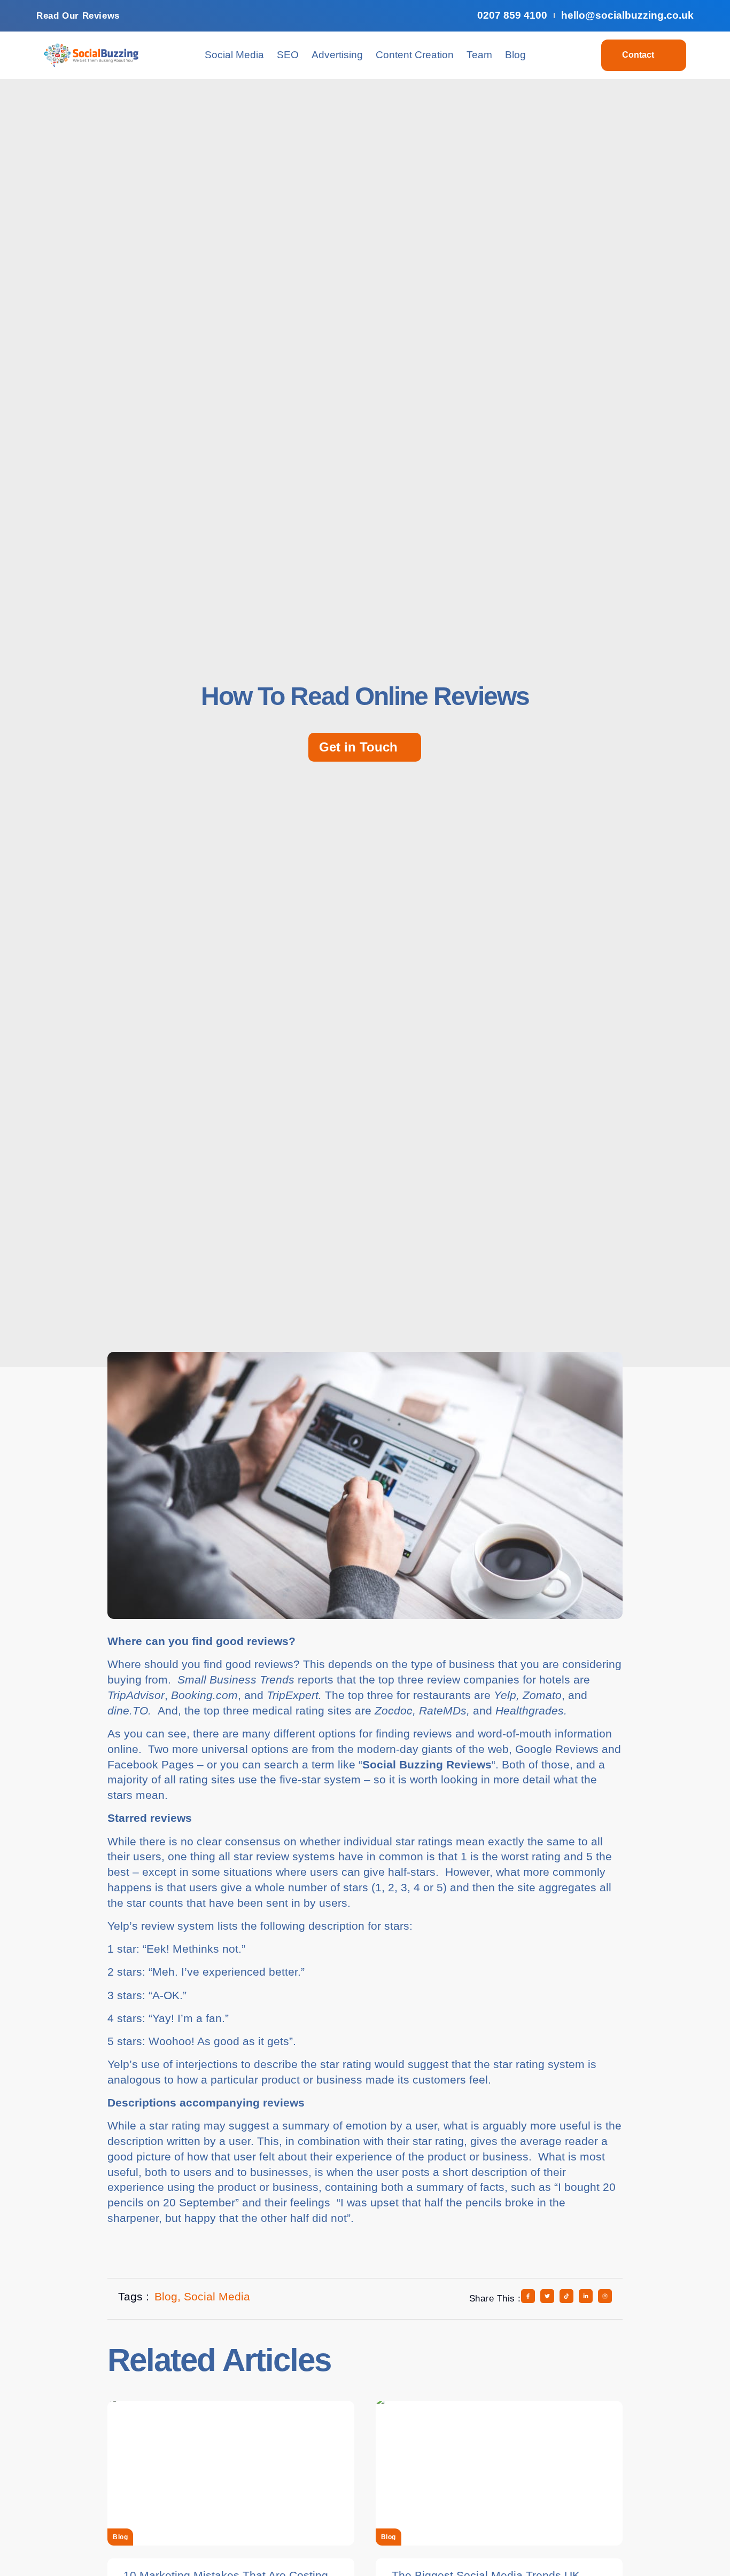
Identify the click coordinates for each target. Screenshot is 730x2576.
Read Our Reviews (78, 16)
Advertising (337, 55)
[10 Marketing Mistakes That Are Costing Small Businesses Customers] (231, 2473)
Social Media (234, 55)
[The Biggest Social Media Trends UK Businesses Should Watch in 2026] (499, 2473)
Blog (515, 55)
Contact (638, 55)
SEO (288, 55)
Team (479, 55)
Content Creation (415, 55)
